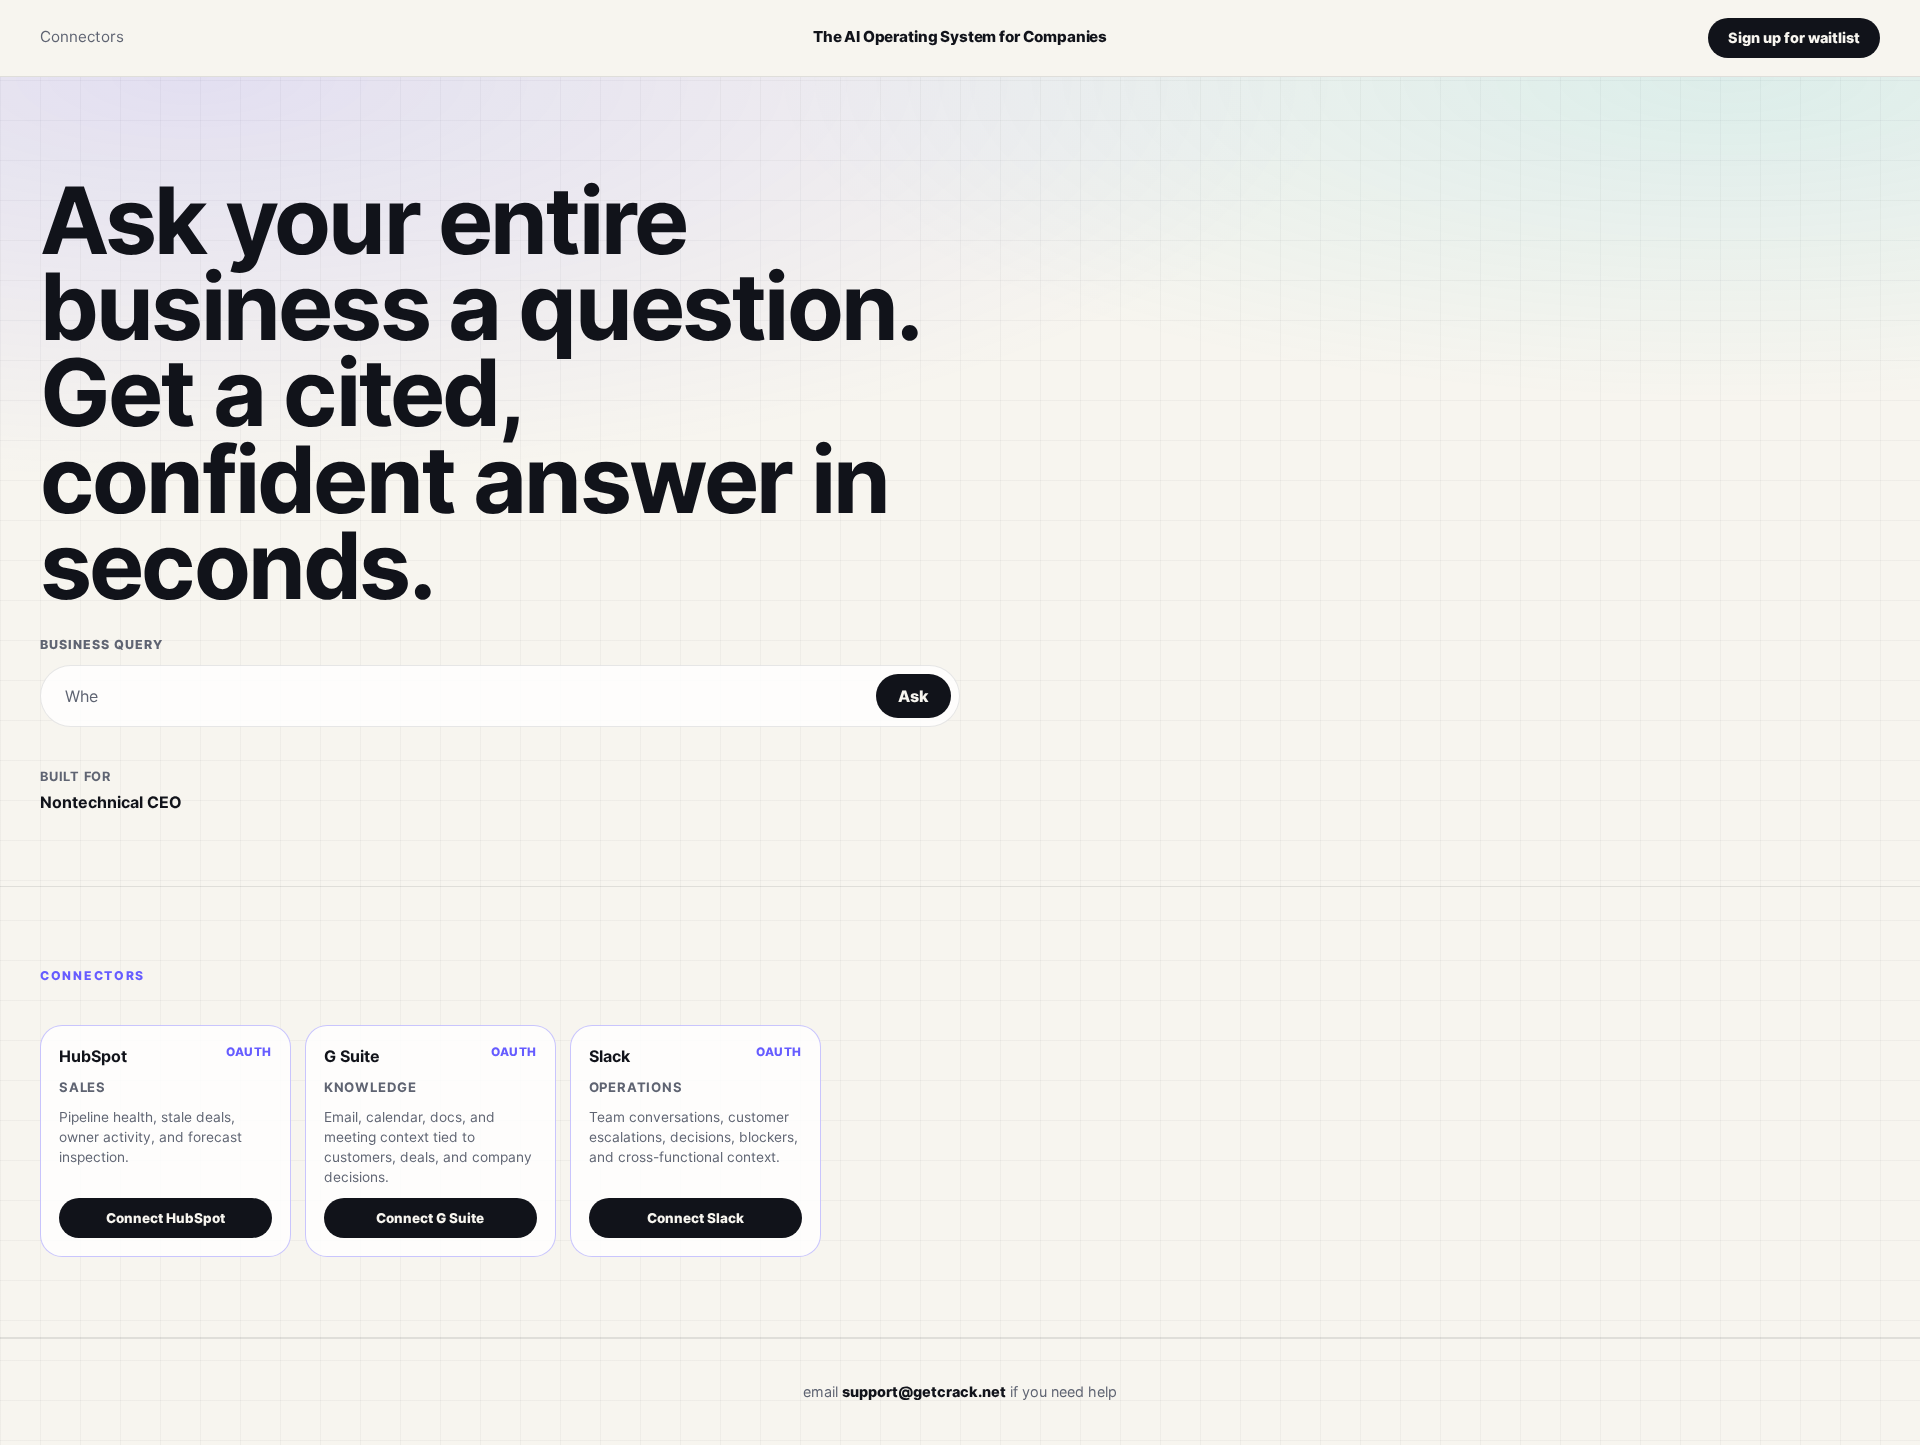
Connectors (82, 36)
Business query (101, 644)
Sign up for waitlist (1794, 37)
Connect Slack (695, 1218)
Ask (913, 696)
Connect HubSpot (165, 1218)
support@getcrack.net (924, 1391)
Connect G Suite (430, 1218)
